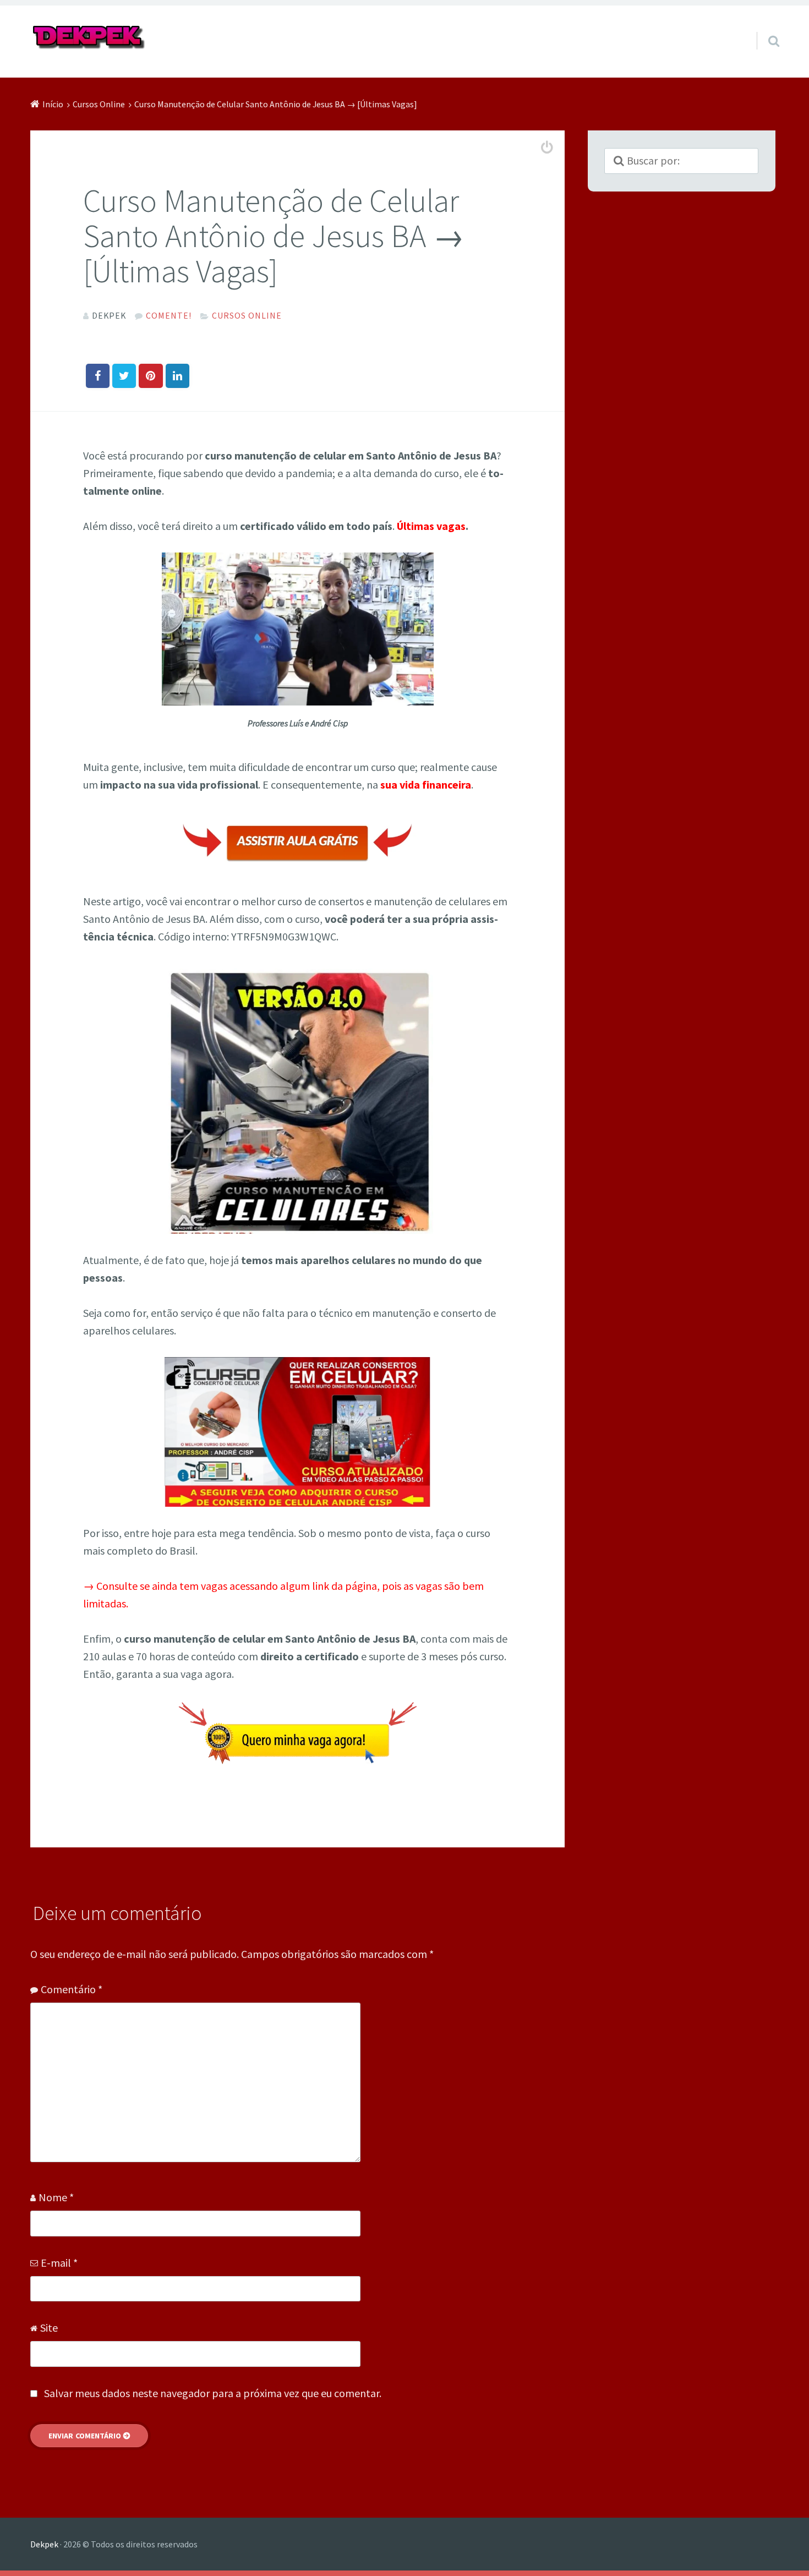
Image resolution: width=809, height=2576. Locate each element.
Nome (56, 2197)
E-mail (59, 2263)
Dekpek (44, 2544)
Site (49, 2328)
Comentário (72, 1989)
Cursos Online (247, 315)
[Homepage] (89, 38)
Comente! (169, 315)
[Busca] (764, 27)
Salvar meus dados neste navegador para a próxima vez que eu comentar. (213, 2393)
